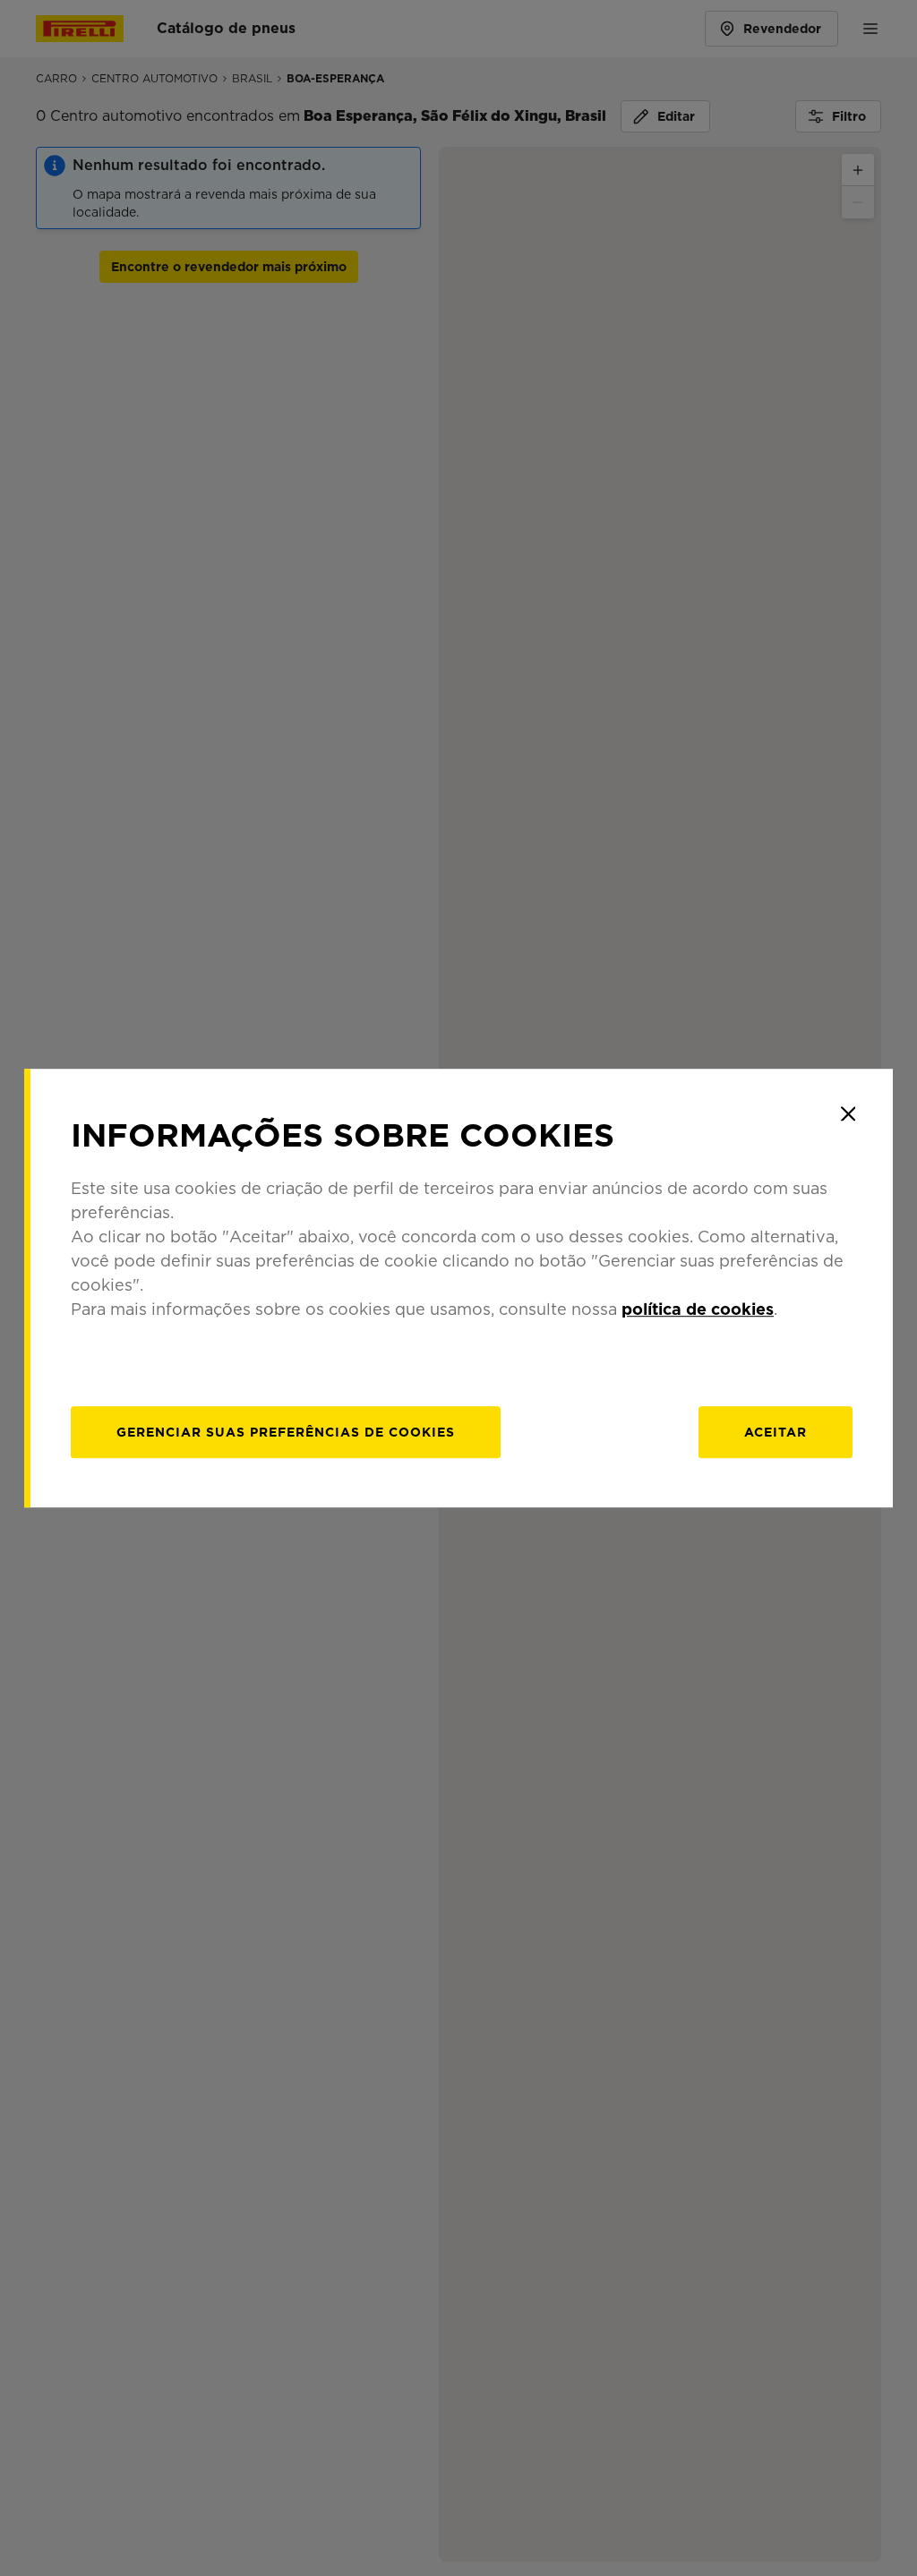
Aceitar (776, 1432)
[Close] (848, 1113)
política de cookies (698, 1309)
